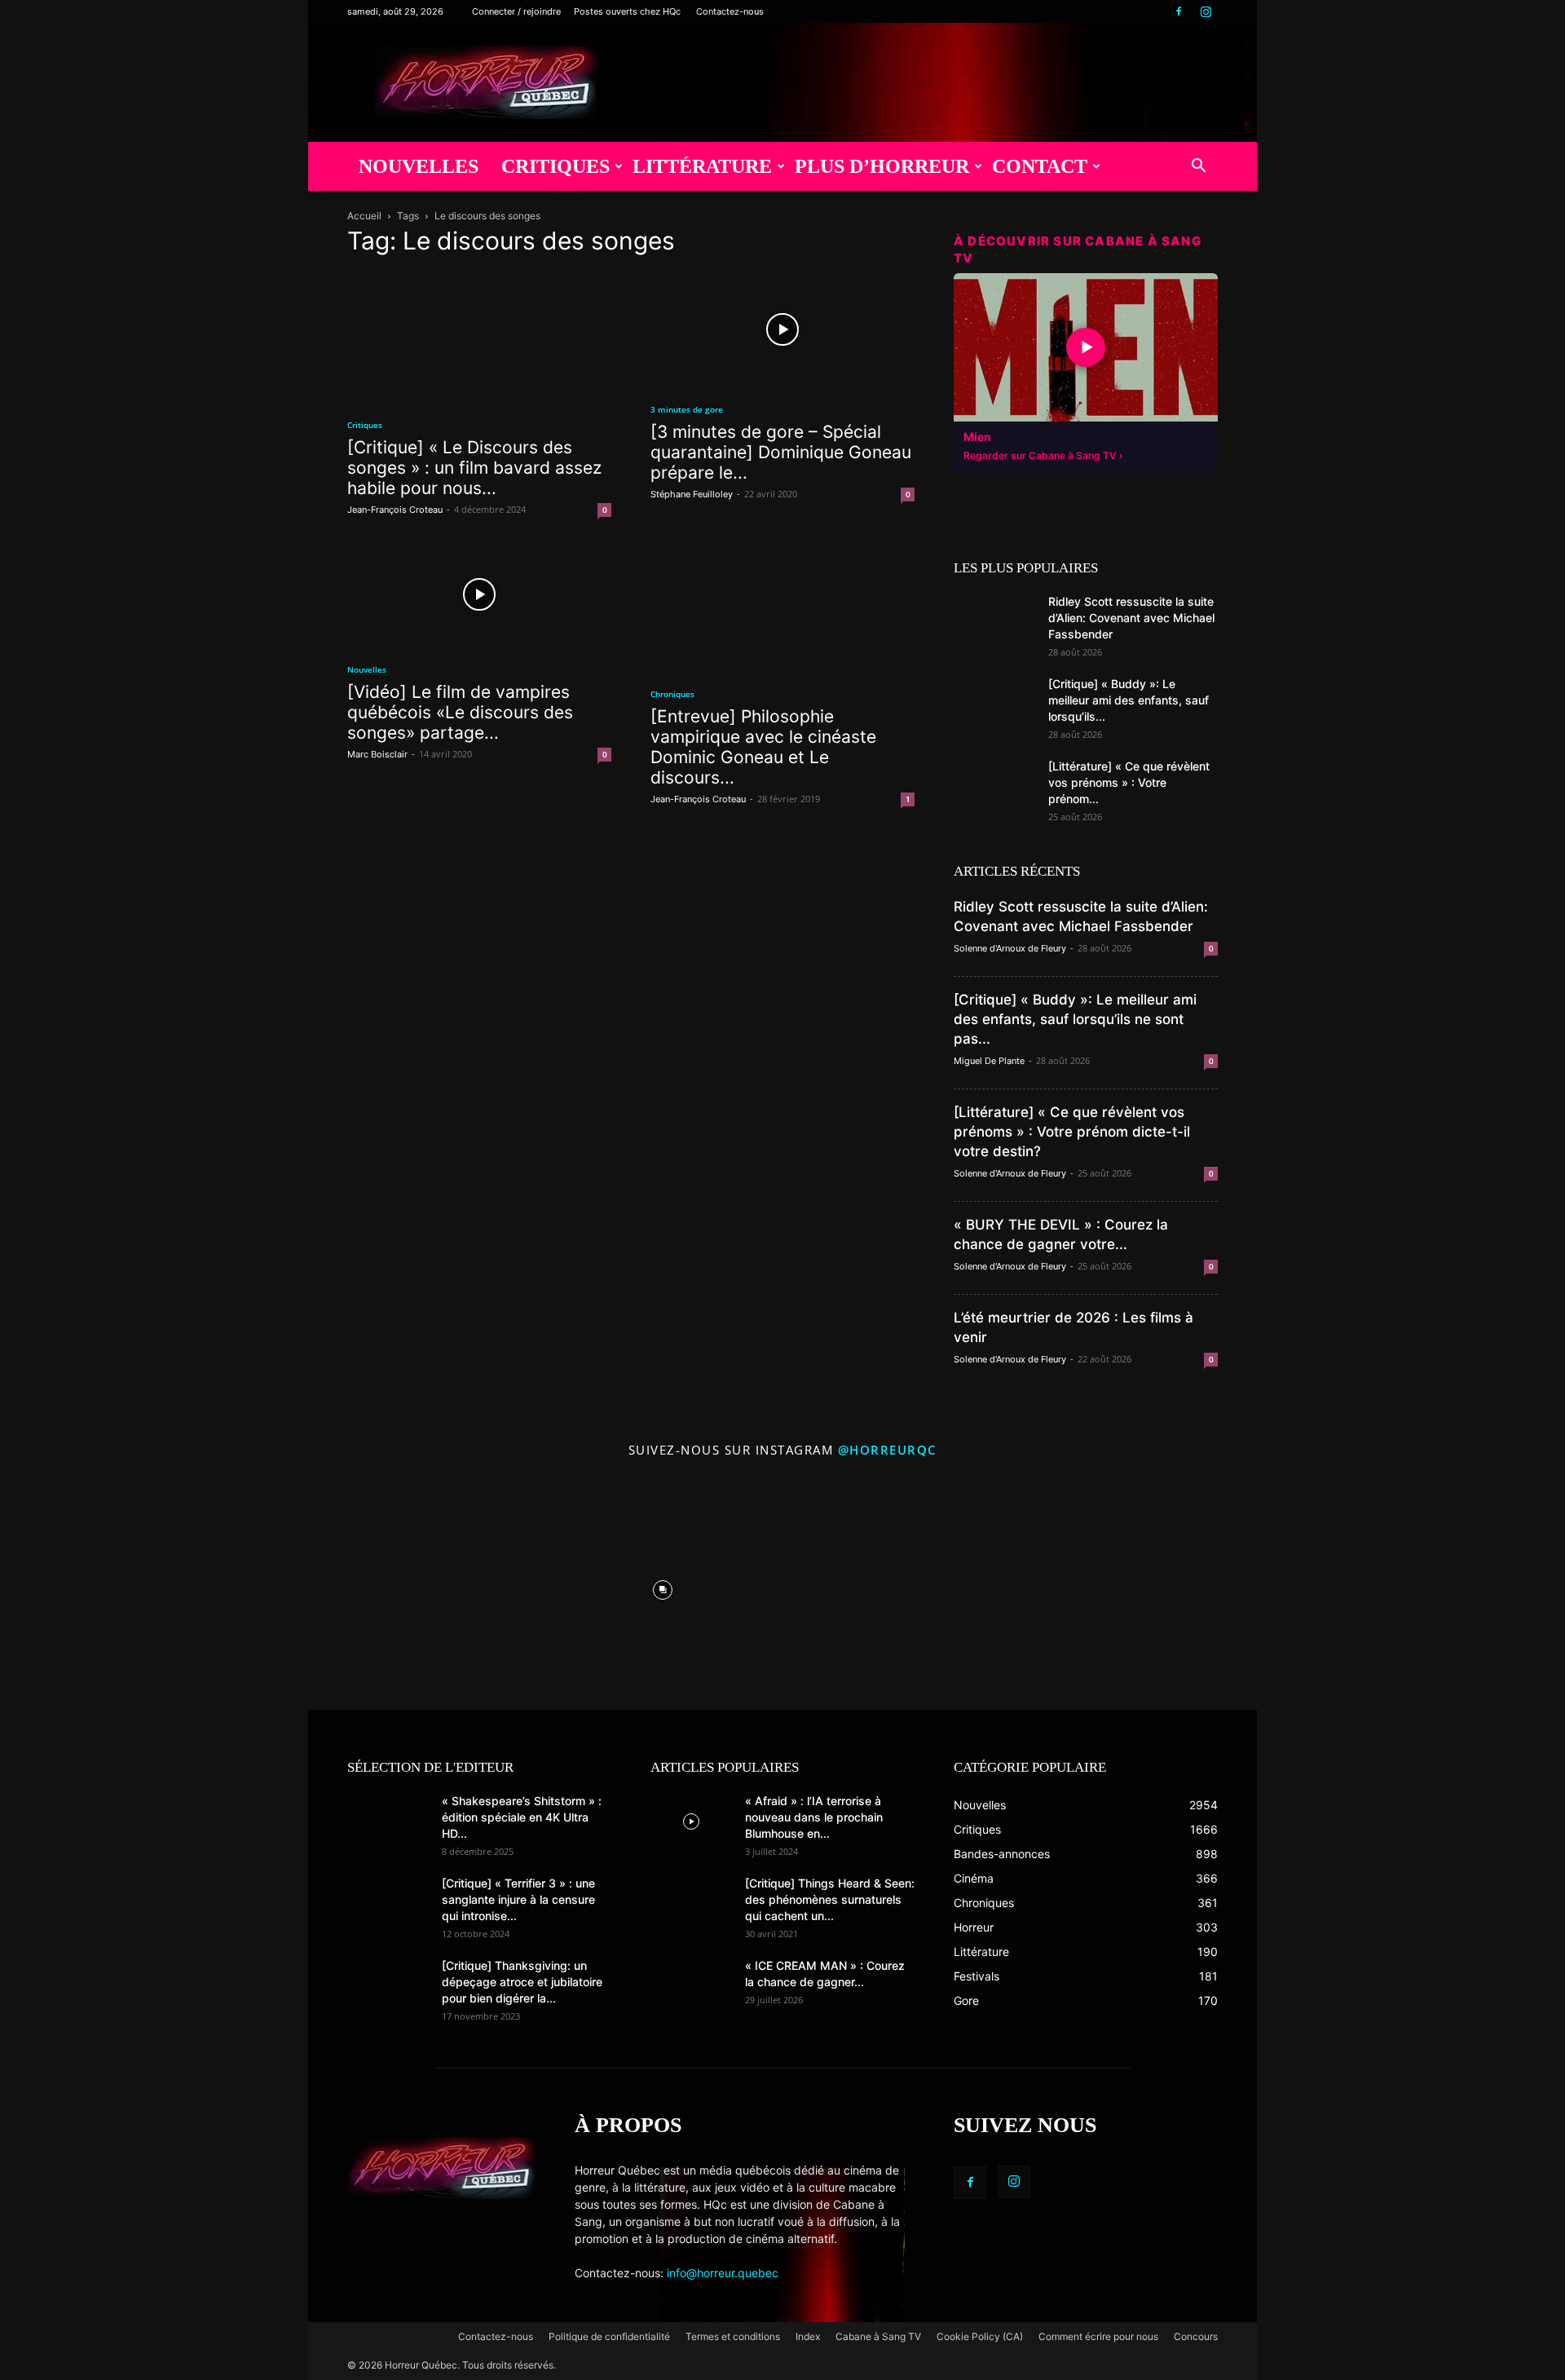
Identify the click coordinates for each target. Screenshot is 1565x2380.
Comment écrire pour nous (1098, 2336)
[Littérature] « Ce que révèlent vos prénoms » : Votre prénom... (1129, 782)
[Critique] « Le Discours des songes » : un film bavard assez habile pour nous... (474, 468)
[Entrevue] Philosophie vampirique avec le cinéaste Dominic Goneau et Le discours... (763, 747)
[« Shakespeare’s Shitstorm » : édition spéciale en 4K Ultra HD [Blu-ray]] (388, 1821)
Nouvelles (419, 166)
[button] (1198, 168)
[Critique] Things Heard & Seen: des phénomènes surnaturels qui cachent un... (830, 1899)
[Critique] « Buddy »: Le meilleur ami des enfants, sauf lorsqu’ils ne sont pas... (1075, 1019)
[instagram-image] (424, 1586)
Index (808, 2336)
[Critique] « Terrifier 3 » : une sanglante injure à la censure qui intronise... (518, 1899)
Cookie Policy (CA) (980, 2336)
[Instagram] (1206, 11)
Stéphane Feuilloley (692, 494)
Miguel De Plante (989, 1061)
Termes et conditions (733, 2336)
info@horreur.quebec (723, 2273)
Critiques (555, 166)
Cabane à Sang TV (878, 2336)
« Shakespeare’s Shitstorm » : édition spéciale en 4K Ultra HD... (522, 1817)
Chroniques (672, 694)
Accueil (364, 216)
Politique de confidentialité (609, 2336)
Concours (1196, 2336)
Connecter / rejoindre (516, 11)
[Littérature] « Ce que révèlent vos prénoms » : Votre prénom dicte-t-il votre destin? (1072, 1132)
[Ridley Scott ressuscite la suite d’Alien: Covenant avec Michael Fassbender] (994, 622)
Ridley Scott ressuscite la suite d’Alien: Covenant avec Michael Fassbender (1131, 618)
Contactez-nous (730, 11)
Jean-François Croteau (395, 510)
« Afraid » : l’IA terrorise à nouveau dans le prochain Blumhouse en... (814, 1817)
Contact (1040, 166)
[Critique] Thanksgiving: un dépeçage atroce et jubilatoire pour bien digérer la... (522, 1982)
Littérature (702, 166)
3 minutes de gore (687, 409)
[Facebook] (1179, 11)
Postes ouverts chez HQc (627, 11)
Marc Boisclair (377, 754)
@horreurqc (888, 1450)
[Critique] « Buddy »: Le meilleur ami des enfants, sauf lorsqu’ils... (1129, 700)
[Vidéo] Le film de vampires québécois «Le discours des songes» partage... (460, 712)
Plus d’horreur (882, 166)
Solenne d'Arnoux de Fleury (1010, 948)
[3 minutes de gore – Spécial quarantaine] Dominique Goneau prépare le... (781, 452)
